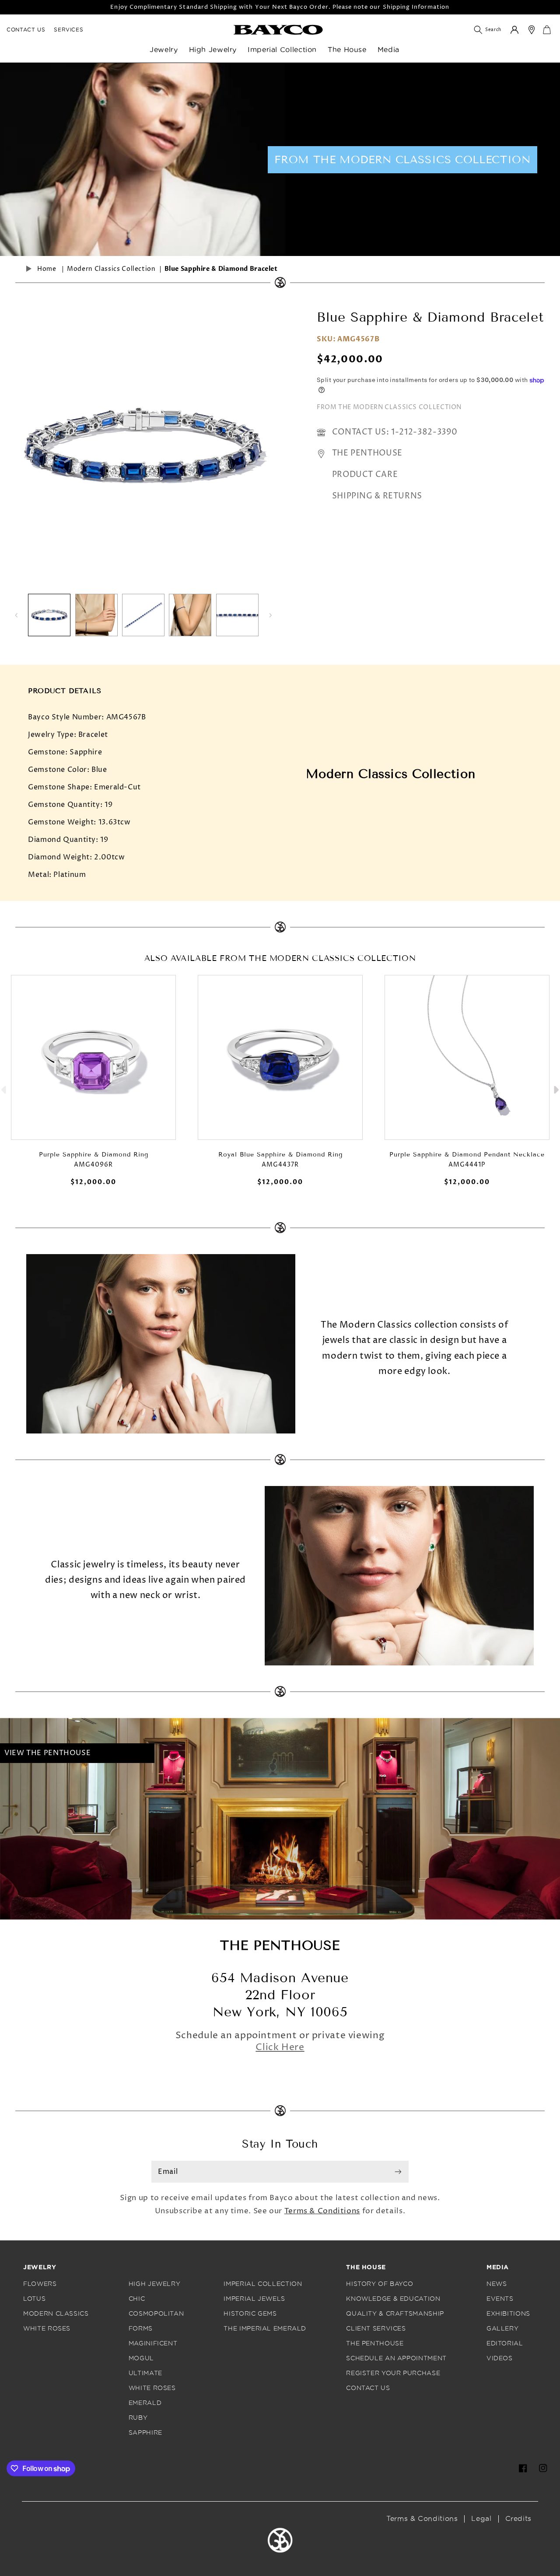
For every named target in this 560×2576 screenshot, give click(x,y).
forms (141, 2329)
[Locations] (532, 30)
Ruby (138, 2418)
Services (68, 30)
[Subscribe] (398, 2172)
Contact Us (26, 30)
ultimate (145, 2373)
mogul (141, 2358)
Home (47, 269)
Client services (376, 2329)
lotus (34, 2299)
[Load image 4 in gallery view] (190, 615)
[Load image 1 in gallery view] (49, 615)
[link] (278, 30)
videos (500, 2358)
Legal (481, 2519)
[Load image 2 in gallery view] (96, 615)
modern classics (56, 2314)
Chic (137, 2299)
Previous (4, 1088)
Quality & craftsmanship (395, 2314)
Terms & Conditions (322, 2211)
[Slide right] (270, 615)
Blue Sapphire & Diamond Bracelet (221, 269)
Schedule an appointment (396, 2358)
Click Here (280, 2047)
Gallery (502, 2329)
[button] (169, 54)
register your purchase (393, 2373)
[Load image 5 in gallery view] (237, 615)
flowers (40, 2284)
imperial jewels (254, 2299)
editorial (505, 2343)
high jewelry (155, 2284)
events (500, 2299)
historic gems (250, 2314)
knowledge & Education (393, 2299)
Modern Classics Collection (111, 269)
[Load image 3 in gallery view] (143, 615)
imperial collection (263, 2284)
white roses (47, 2329)
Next (556, 1088)
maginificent (153, 2343)
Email (168, 2172)
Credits (518, 2519)
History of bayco (380, 2284)
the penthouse (375, 2343)
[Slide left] (16, 615)
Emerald (145, 2403)
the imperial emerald (265, 2329)
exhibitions (508, 2314)
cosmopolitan (156, 2314)
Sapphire (145, 2433)
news (497, 2284)
